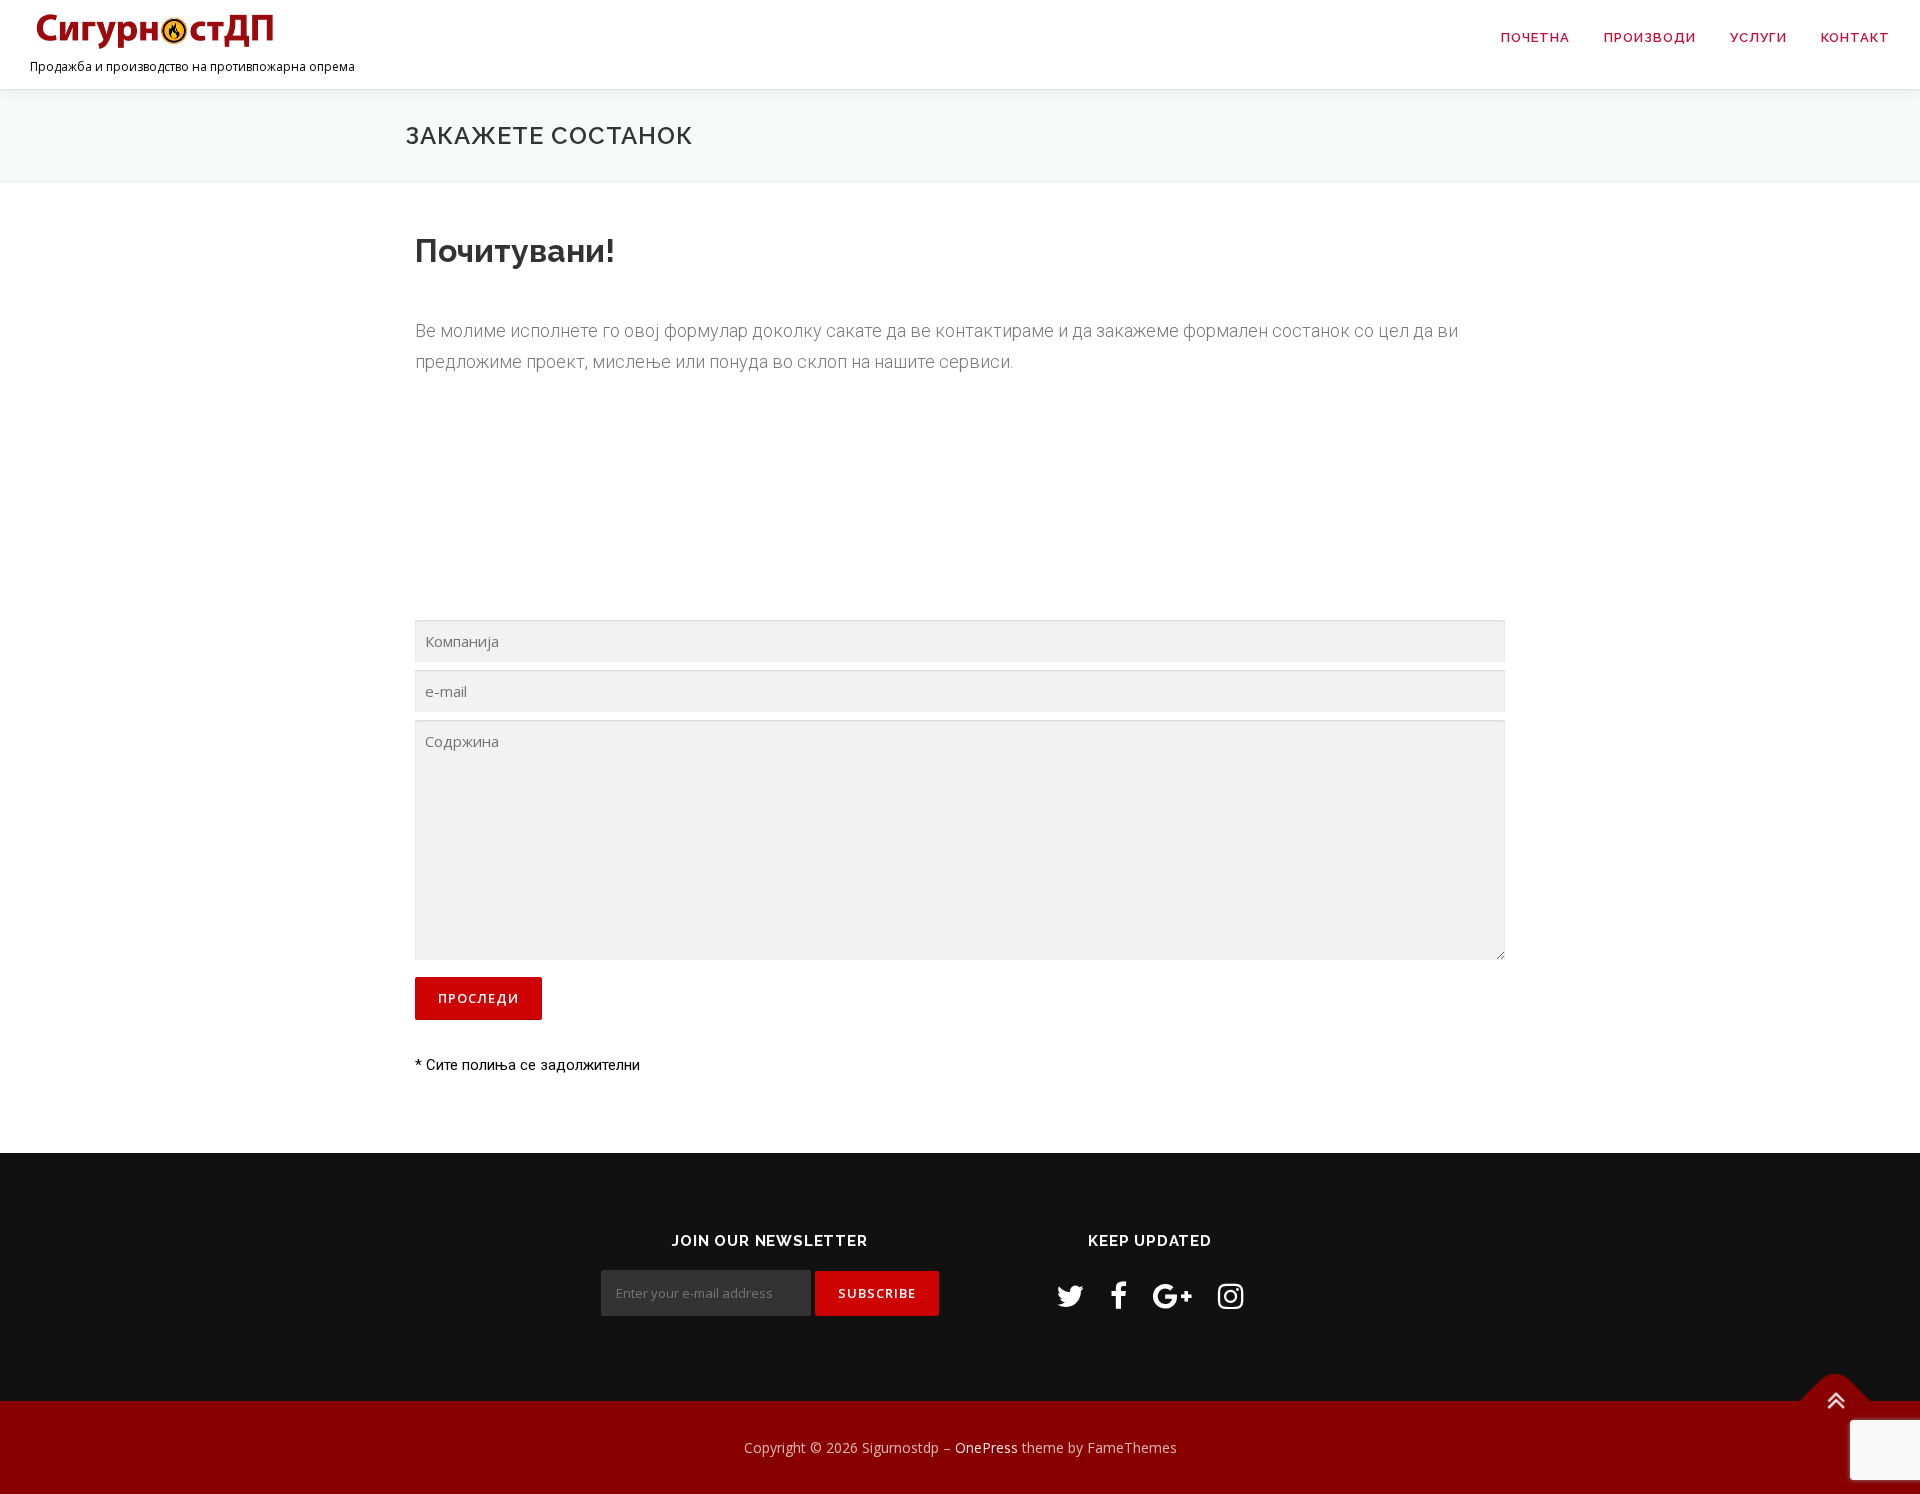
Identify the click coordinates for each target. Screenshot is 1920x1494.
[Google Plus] (1172, 1295)
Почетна (1535, 37)
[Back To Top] (1835, 1400)
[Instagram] (1231, 1295)
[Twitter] (1070, 1295)
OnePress (986, 1447)
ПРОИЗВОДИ (1650, 37)
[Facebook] (1118, 1295)
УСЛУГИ (1758, 37)
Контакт (1855, 37)
